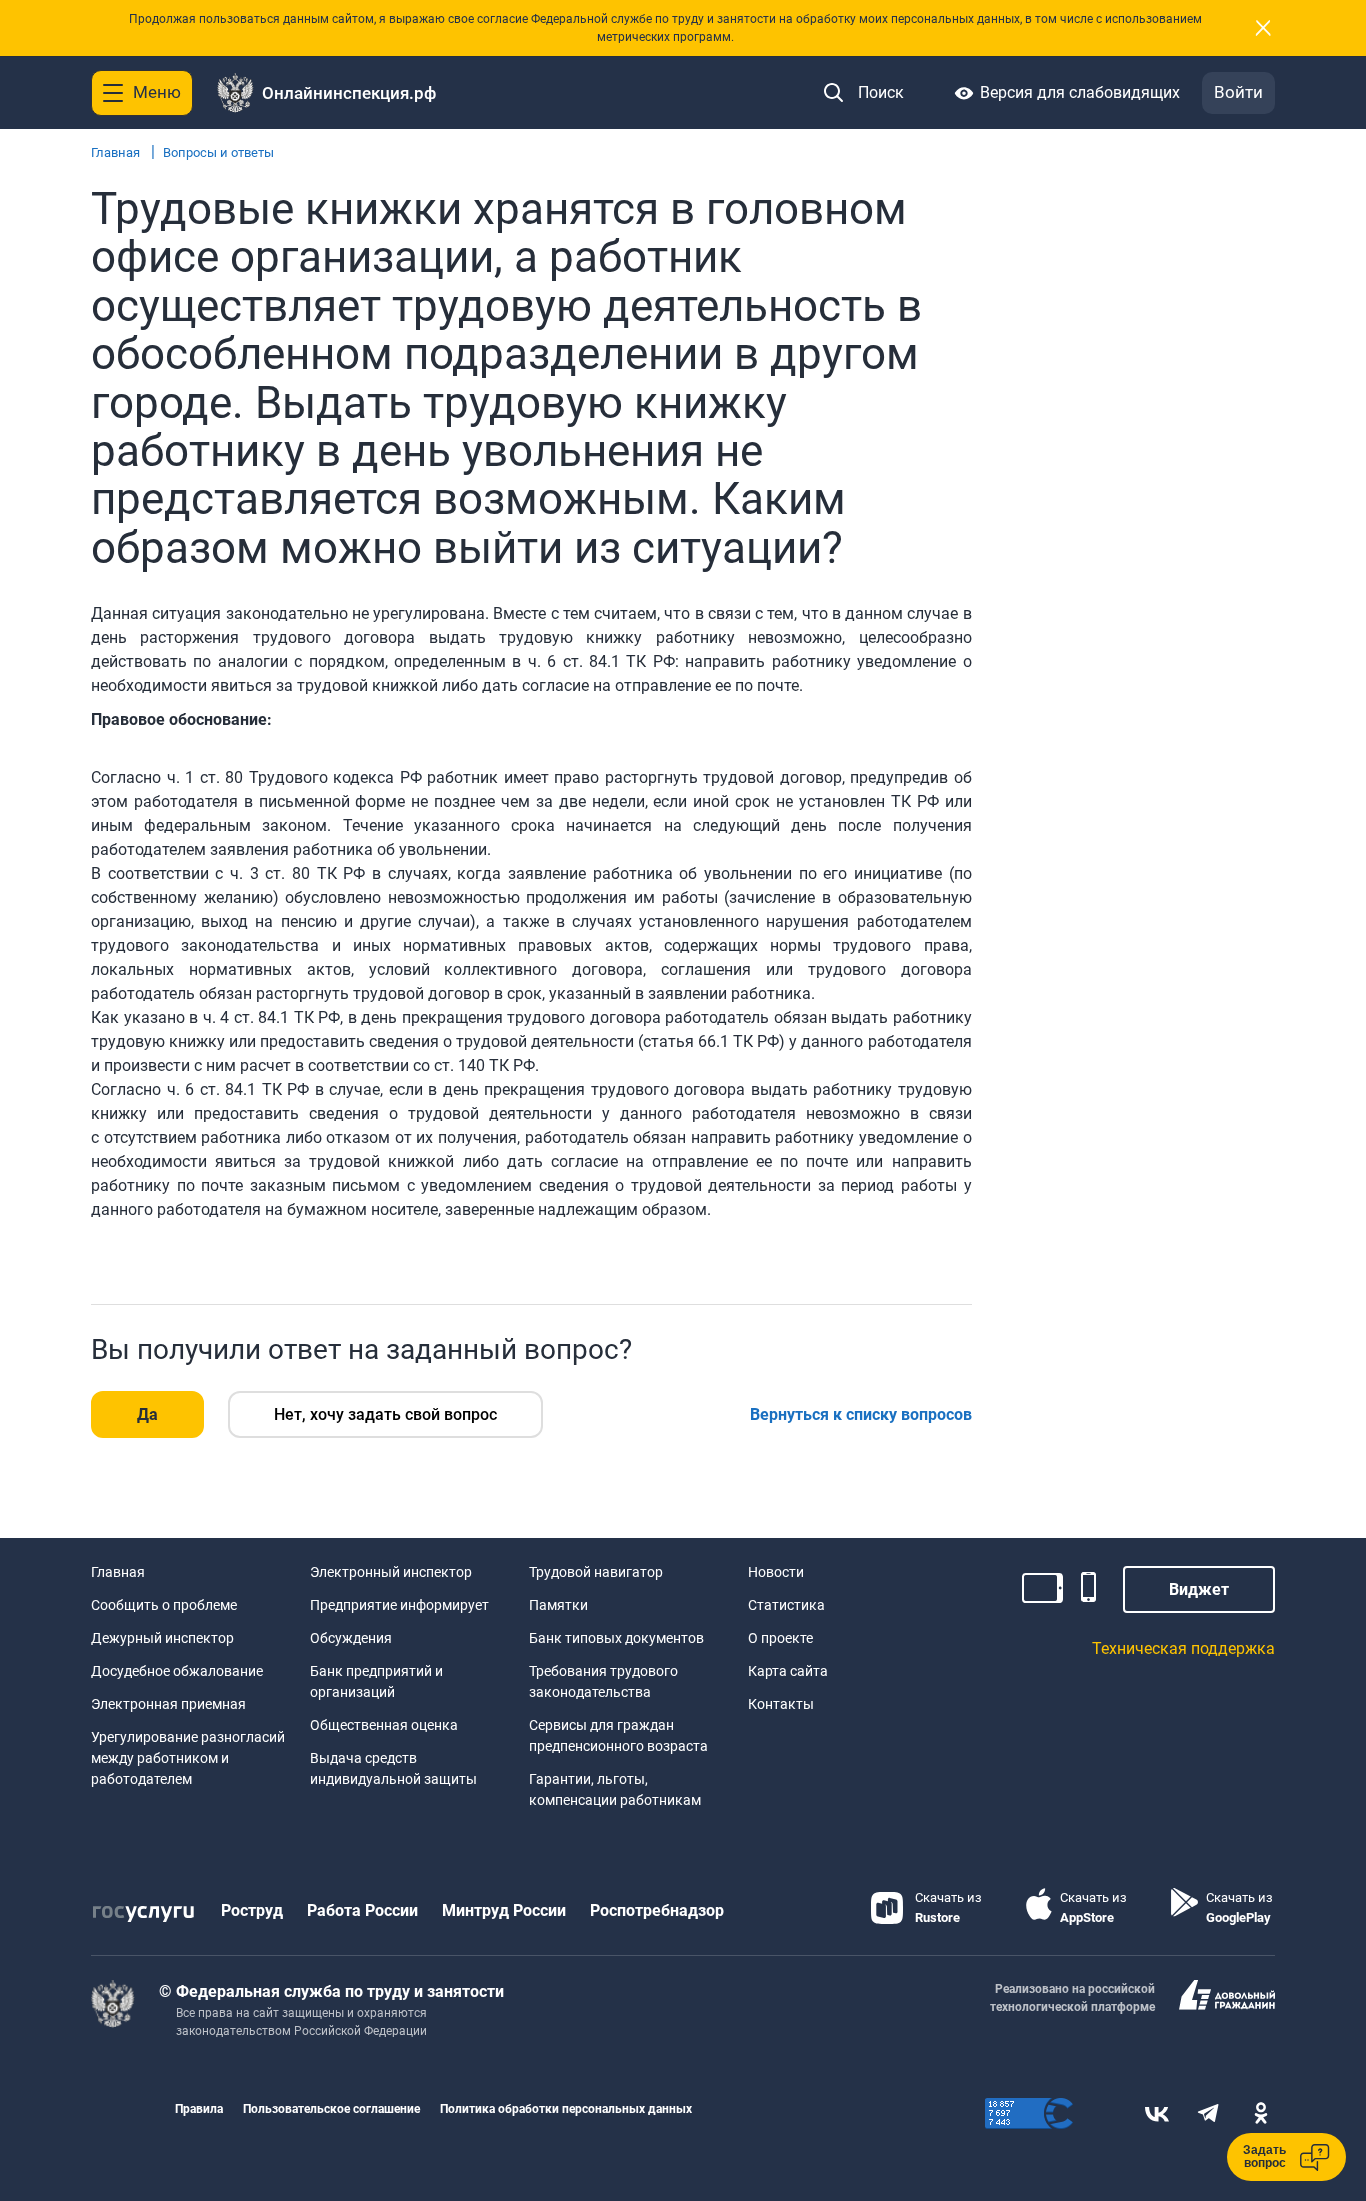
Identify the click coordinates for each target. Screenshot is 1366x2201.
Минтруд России (504, 1910)
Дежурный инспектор (162, 1638)
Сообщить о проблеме (164, 1605)
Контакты (781, 1704)
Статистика (786, 1605)
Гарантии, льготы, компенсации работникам (615, 1789)
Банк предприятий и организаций (376, 1681)
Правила (199, 2109)
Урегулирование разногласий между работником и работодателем (188, 1758)
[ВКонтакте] (1157, 2113)
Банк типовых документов (616, 1638)
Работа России (362, 1910)
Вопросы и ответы (218, 152)
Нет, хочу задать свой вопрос (385, 1414)
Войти (1238, 92)
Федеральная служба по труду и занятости (340, 1991)
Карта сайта (788, 1671)
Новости (776, 1572)
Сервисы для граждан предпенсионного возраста (618, 1735)
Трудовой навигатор (596, 1572)
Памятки (558, 1605)
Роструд (252, 1910)
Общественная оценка (384, 1725)
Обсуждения (351, 1638)
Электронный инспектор (391, 1572)
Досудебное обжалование (177, 1671)
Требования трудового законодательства (603, 1681)
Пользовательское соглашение (331, 2109)
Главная (115, 152)
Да (147, 1414)
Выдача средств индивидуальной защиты (393, 1768)
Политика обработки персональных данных (566, 2109)
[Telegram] (1209, 2113)
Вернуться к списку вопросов (861, 1414)
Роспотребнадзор (657, 1910)
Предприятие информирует (399, 1605)
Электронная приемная (168, 1704)
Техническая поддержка (1183, 1648)
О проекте (780, 1638)
